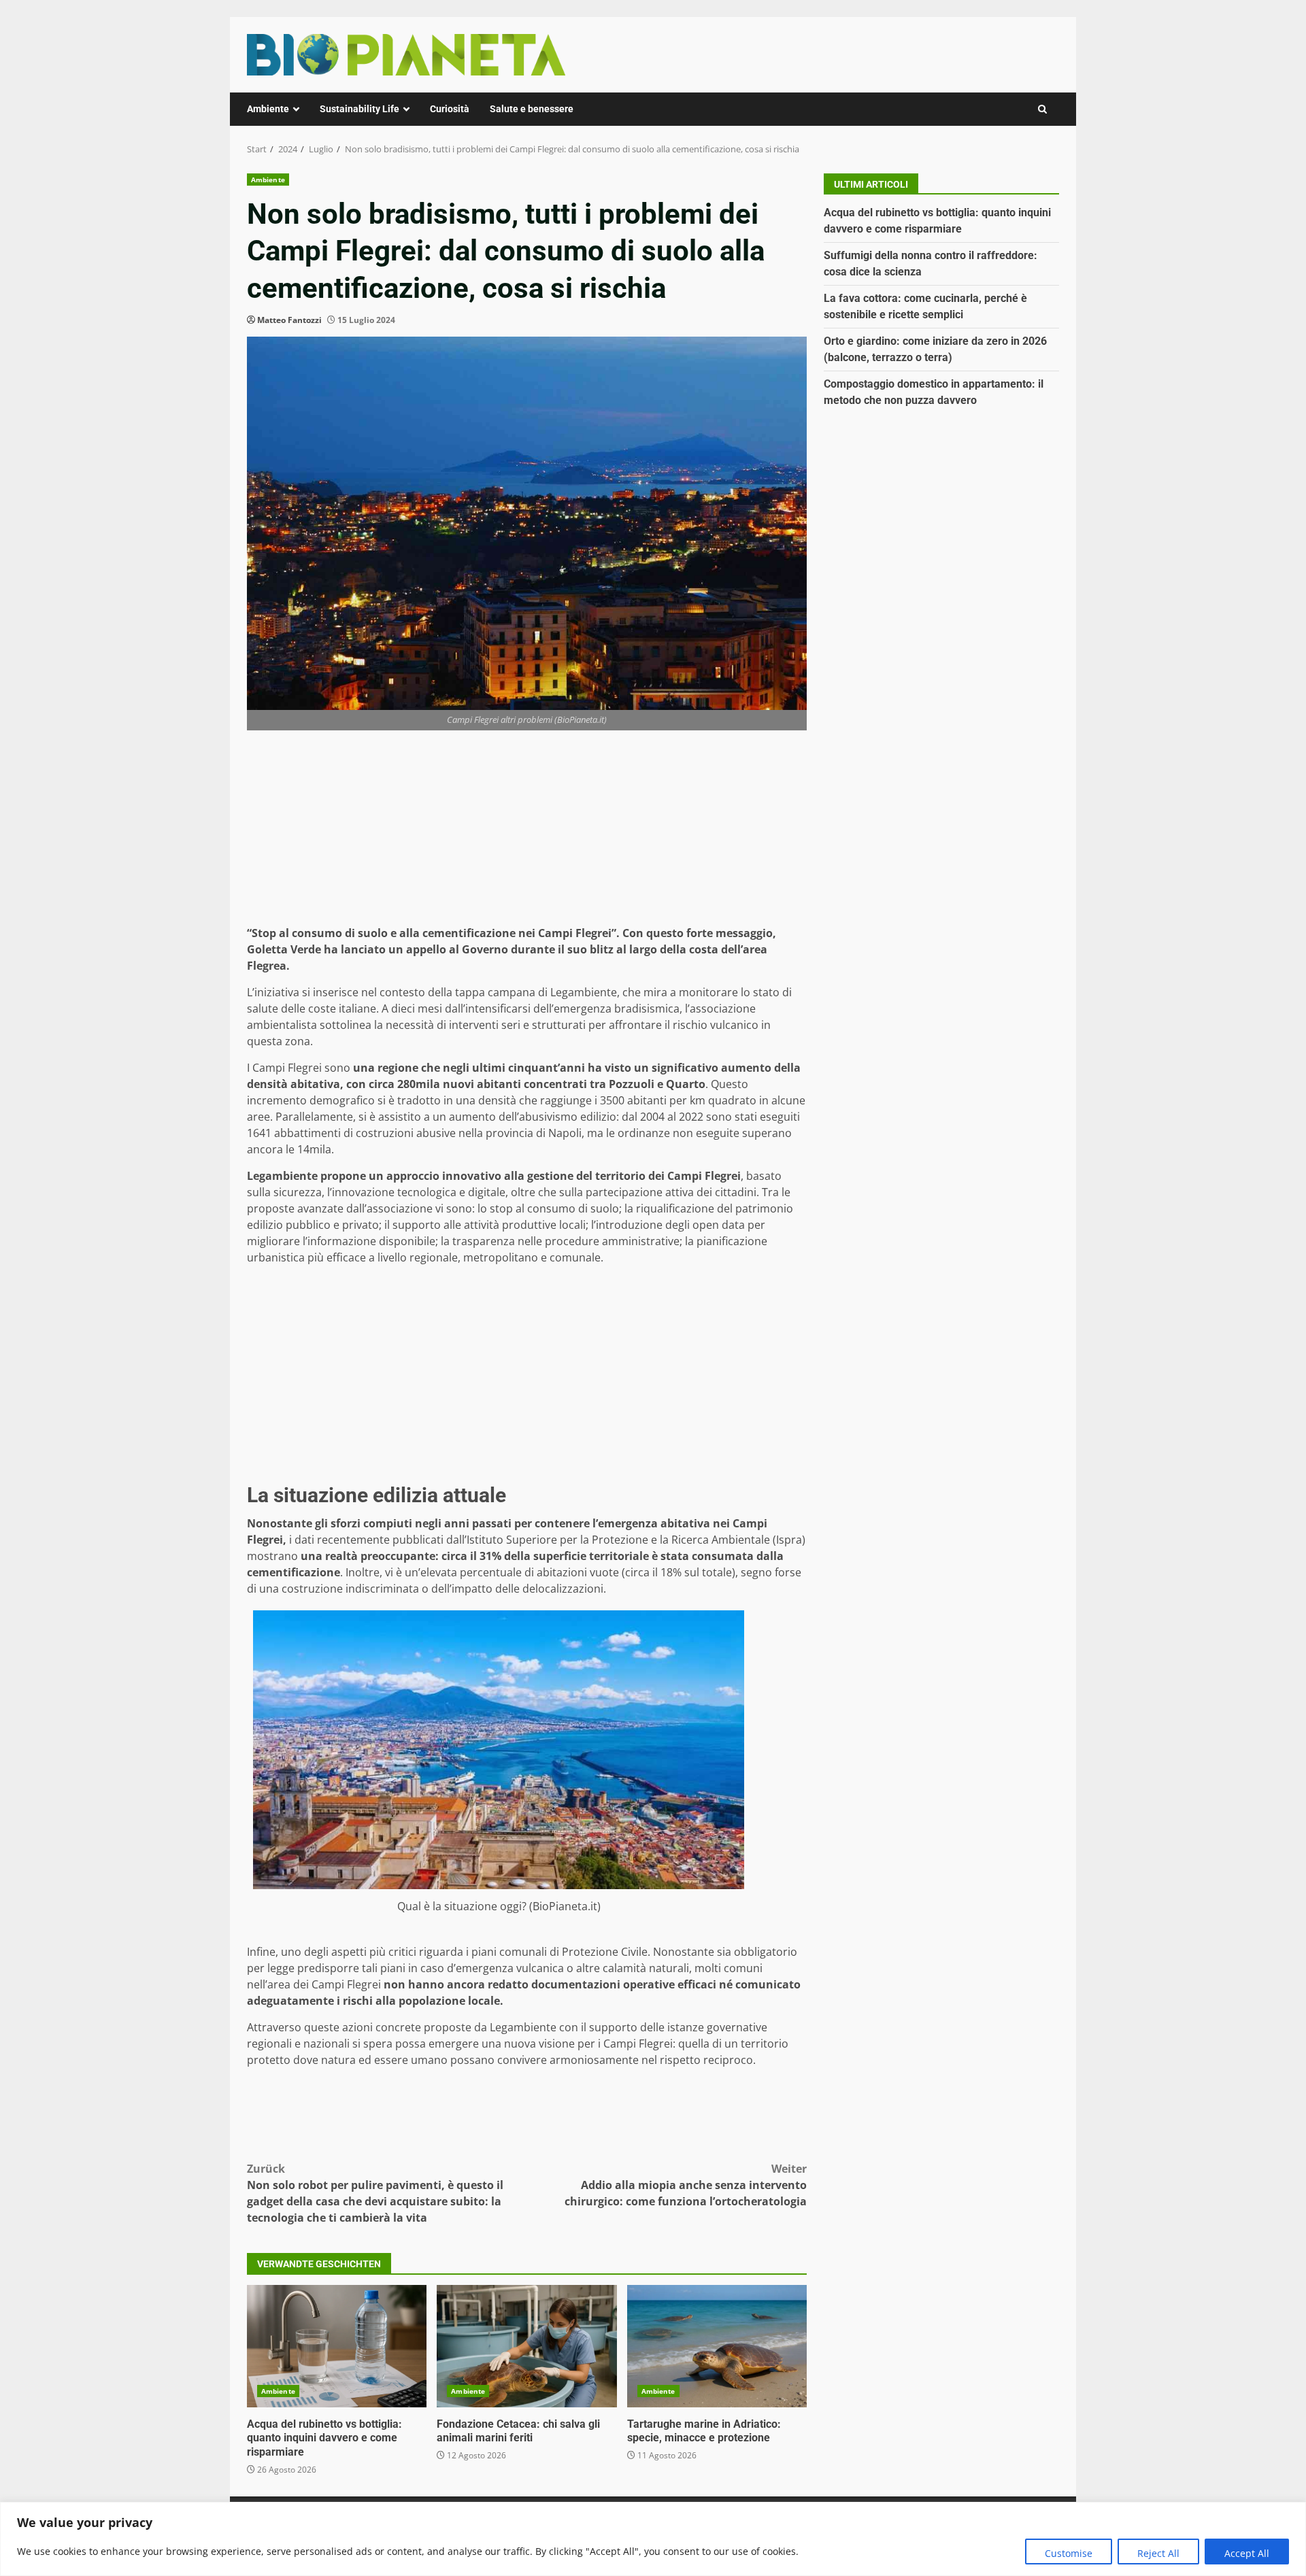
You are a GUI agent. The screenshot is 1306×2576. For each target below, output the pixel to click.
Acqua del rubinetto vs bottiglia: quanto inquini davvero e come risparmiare (337, 2346)
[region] (653, 2539)
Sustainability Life (359, 109)
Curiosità (450, 109)
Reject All (1158, 2553)
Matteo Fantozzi (289, 320)
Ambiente (268, 109)
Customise (1069, 2553)
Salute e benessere (532, 109)
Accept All (1247, 2553)
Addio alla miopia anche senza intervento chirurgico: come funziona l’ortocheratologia (686, 2185)
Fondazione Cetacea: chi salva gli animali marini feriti (526, 2346)
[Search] (1042, 109)
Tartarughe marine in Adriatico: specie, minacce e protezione (717, 2346)
